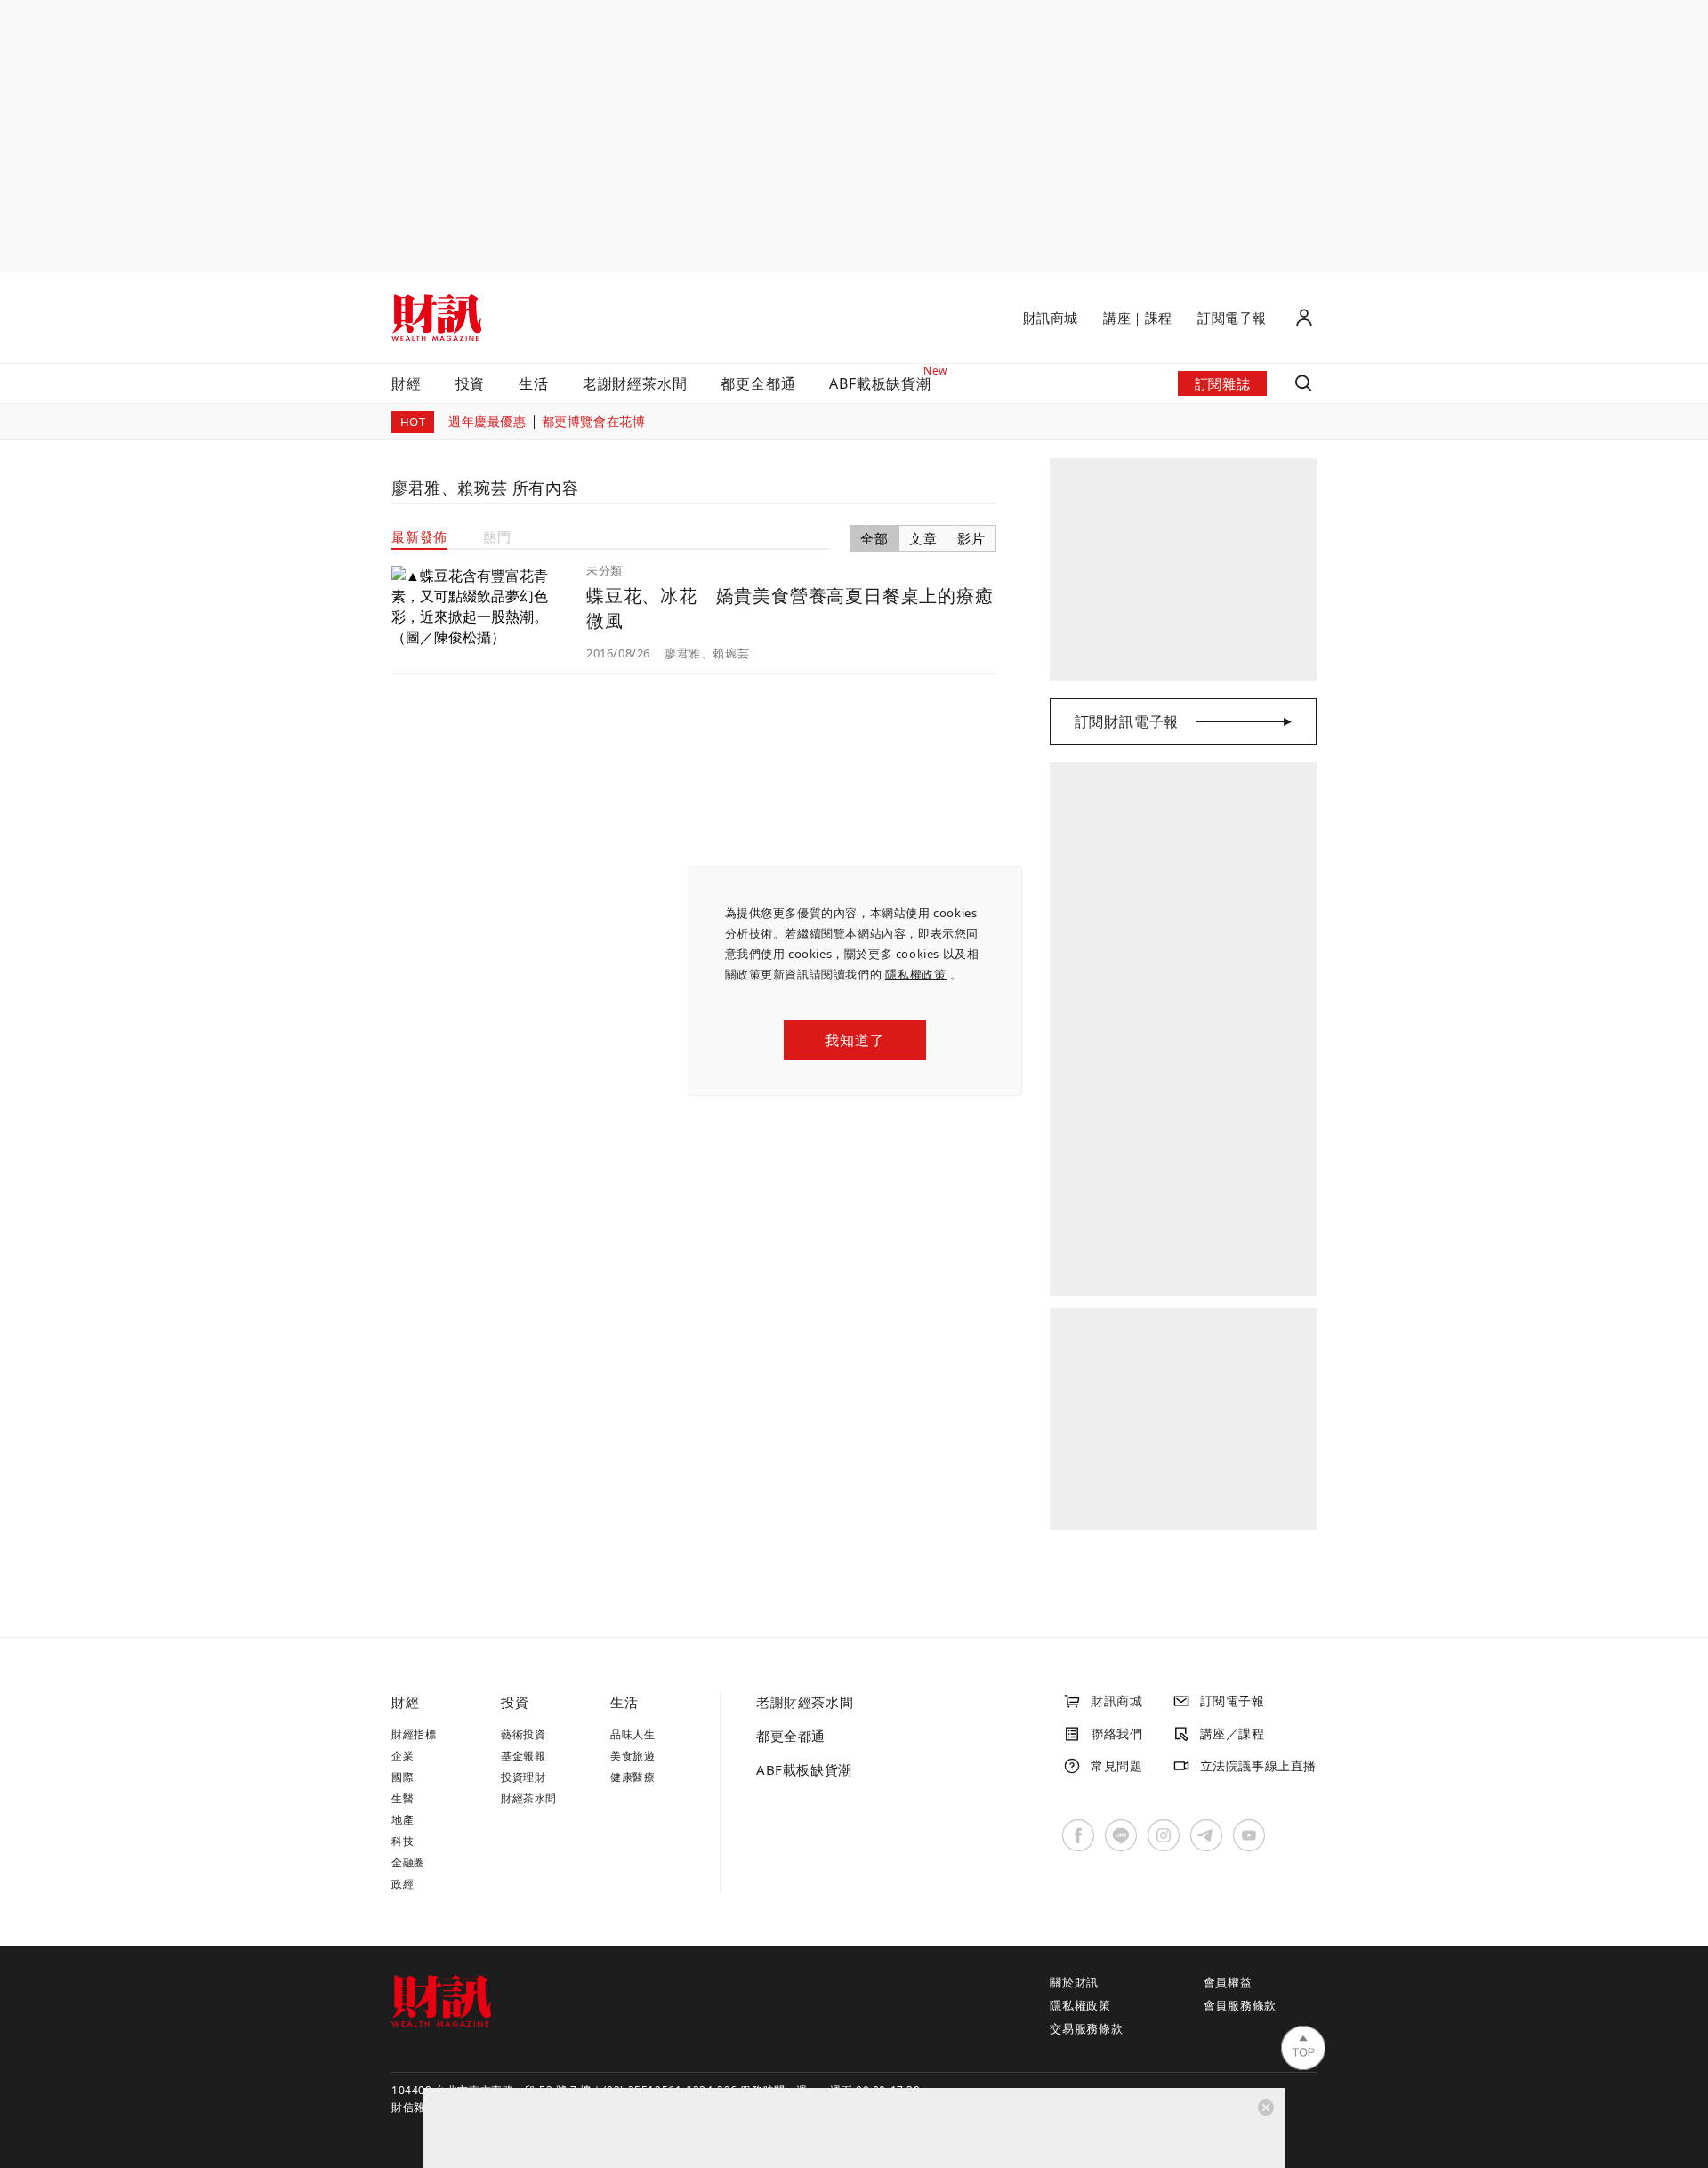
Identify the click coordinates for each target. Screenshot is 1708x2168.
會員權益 (1228, 1982)
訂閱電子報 (1232, 318)
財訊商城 (1051, 318)
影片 (971, 538)
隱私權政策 (916, 974)
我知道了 (854, 1040)
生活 (534, 383)
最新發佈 (419, 536)
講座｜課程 (1138, 318)
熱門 (497, 536)
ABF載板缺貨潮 (804, 1769)
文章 (923, 538)
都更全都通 (758, 383)
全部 (874, 538)
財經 (407, 383)
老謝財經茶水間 (635, 383)
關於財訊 (1074, 1982)
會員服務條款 (1241, 2005)
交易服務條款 (1087, 2028)
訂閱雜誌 (1222, 383)
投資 (471, 383)
